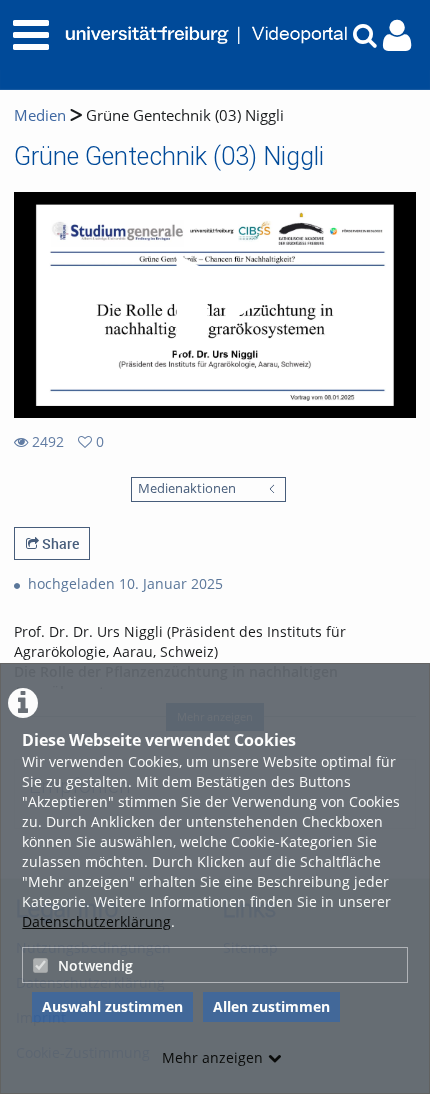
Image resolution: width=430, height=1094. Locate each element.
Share (59, 543)
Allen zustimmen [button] (271, 1006)
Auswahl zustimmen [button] (112, 1006)
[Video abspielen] (215, 305)
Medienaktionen (187, 488)
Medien (40, 115)
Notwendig (95, 965)
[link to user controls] (397, 35)
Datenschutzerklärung (96, 921)
